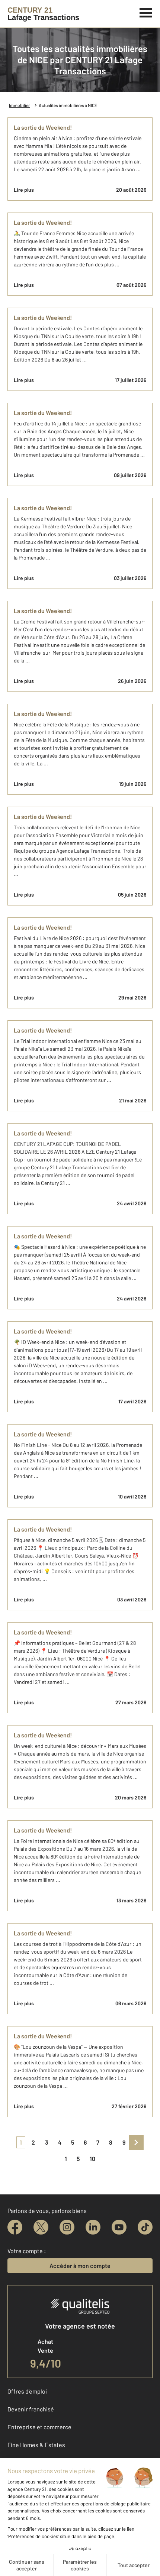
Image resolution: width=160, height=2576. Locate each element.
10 (92, 2159)
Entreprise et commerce (39, 2427)
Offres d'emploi (27, 2391)
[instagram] (67, 2227)
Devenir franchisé (31, 2409)
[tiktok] (145, 2227)
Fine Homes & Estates (36, 2445)
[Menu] (146, 12)
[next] (136, 2142)
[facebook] (15, 2227)
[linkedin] (93, 2227)
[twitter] (41, 2227)
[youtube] (119, 2227)
